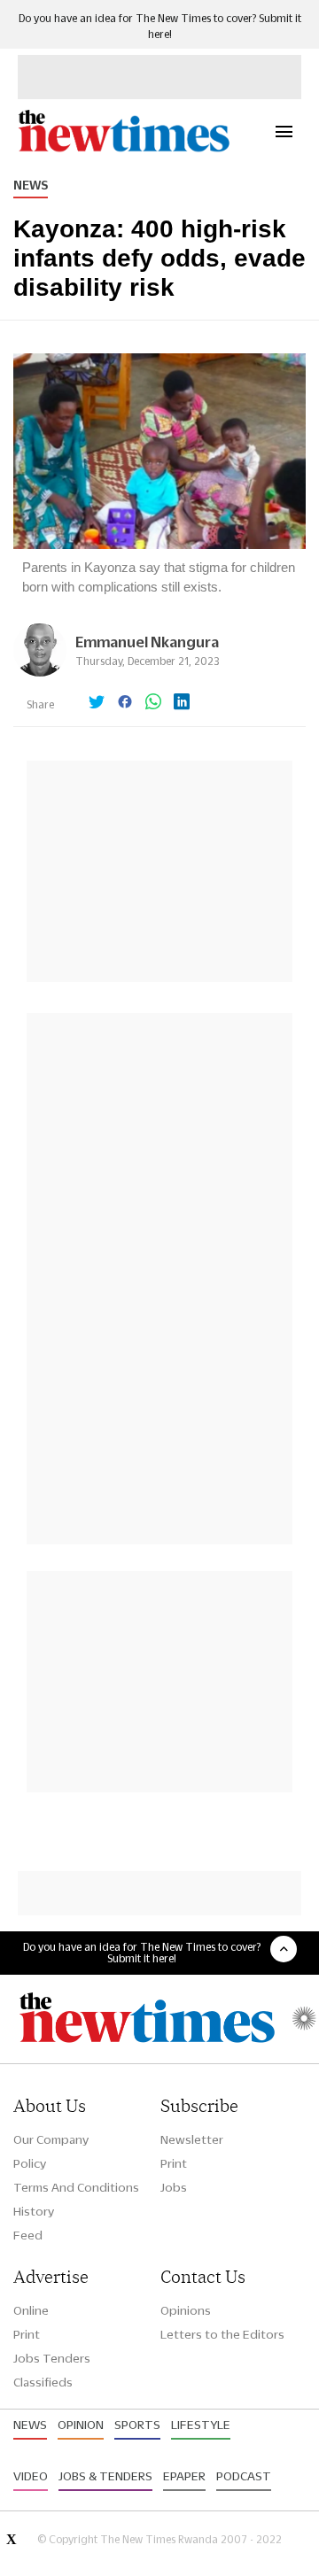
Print (174, 2163)
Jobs (174, 2187)
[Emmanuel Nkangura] (40, 672)
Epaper (184, 2476)
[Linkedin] (182, 703)
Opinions (186, 2310)
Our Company (51, 2139)
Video (31, 2476)
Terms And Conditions (76, 2187)
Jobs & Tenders (105, 2476)
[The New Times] (123, 149)
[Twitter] (97, 703)
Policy (30, 2163)
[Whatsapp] (153, 703)
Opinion (81, 2425)
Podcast (244, 2476)
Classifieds (43, 2382)
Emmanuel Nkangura (147, 642)
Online (31, 2310)
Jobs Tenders (52, 2358)
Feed (28, 2235)
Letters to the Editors (222, 2334)
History (34, 2211)
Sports (137, 2425)
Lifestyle (201, 2425)
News (31, 185)
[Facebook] (125, 703)
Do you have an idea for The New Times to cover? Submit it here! (142, 1953)
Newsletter (192, 2139)
